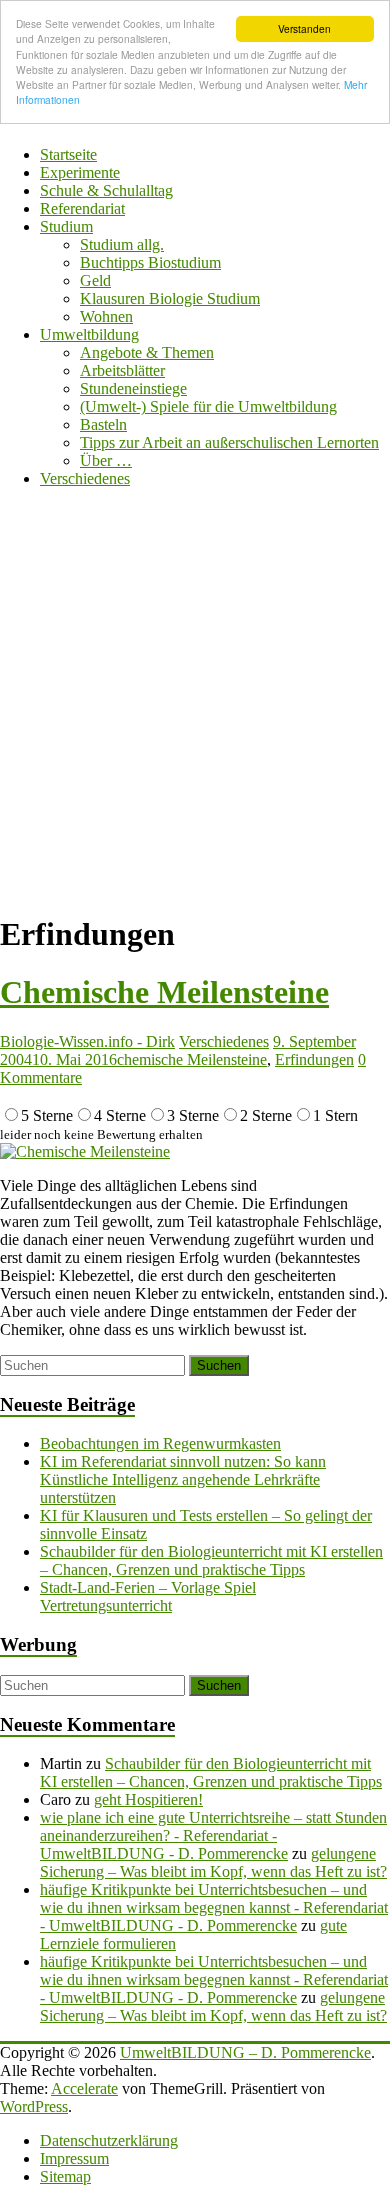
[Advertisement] (195, 699)
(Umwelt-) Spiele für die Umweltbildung (208, 406)
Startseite (68, 154)
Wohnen (106, 316)
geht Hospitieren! (148, 1799)
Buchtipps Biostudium (150, 262)
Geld (95, 280)
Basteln (103, 424)
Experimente (80, 172)
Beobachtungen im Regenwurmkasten (160, 1443)
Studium (66, 226)
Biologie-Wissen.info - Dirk (87, 1041)
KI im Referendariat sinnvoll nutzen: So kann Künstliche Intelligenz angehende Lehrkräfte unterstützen (183, 1479)
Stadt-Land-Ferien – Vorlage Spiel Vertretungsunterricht (148, 1596)
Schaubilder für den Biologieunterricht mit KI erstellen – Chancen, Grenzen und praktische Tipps (211, 1560)
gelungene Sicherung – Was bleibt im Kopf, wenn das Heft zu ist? (213, 1862)
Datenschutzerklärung (109, 2140)
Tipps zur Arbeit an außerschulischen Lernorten (229, 442)
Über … (106, 460)
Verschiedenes (85, 478)
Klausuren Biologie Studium (170, 298)
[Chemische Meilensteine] (85, 1151)
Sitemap (65, 2176)
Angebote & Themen (147, 352)
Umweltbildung (89, 334)
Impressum (74, 2158)
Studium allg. (122, 244)
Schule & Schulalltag (106, 190)
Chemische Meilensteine (164, 992)
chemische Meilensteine (192, 1059)
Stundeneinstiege (133, 388)
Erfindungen (314, 1059)
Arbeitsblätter (122, 370)
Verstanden (304, 28)
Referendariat (82, 208)
